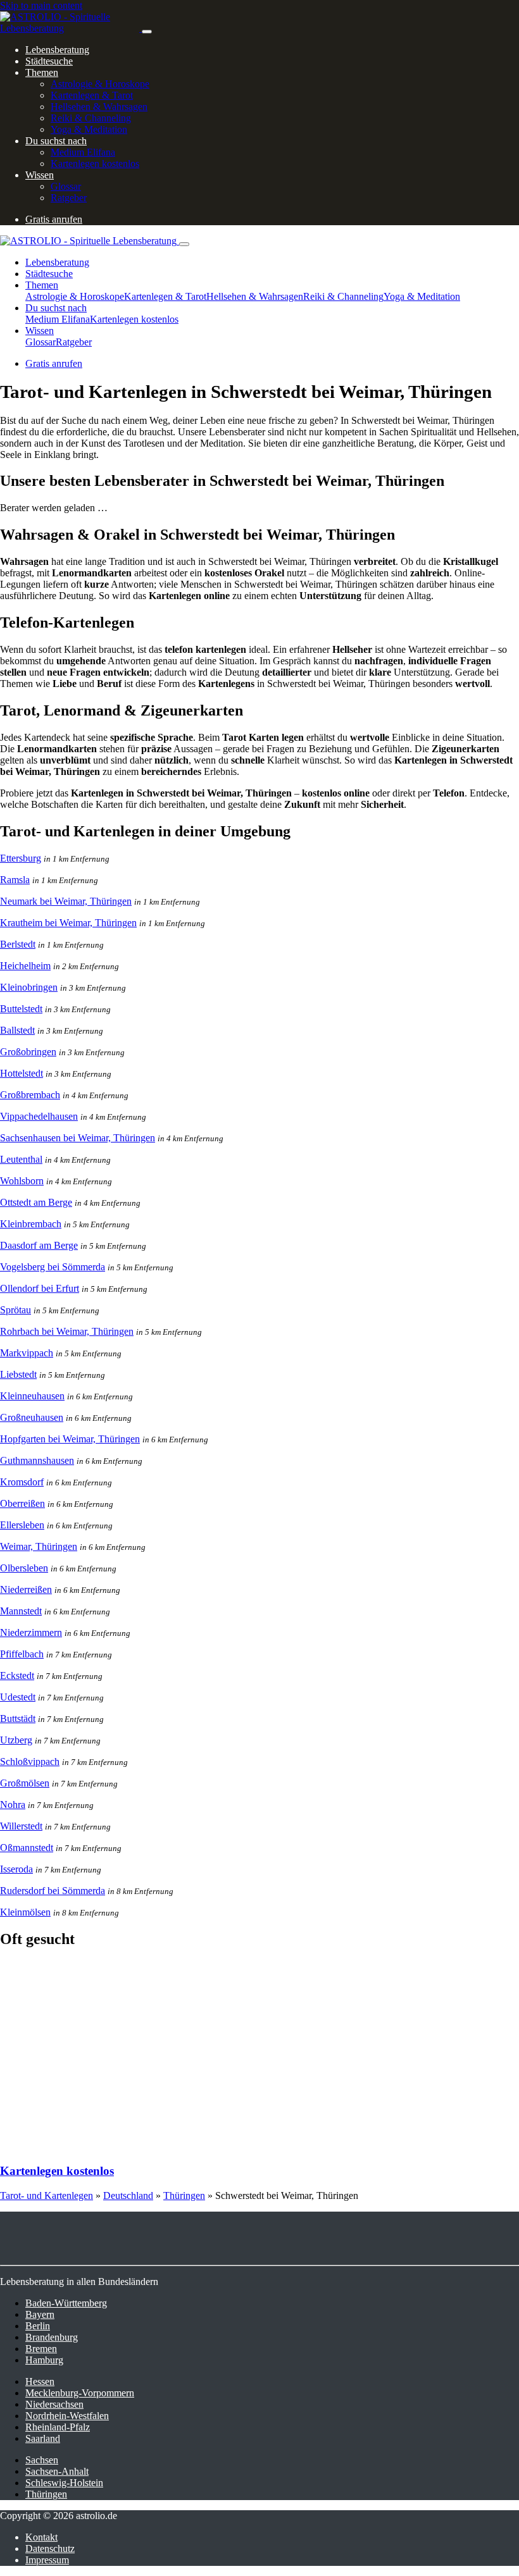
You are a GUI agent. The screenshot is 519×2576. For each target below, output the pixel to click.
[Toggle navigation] (147, 32)
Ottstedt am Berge (36, 1202)
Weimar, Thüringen (39, 1546)
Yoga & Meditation (89, 129)
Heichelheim (25, 966)
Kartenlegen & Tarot (92, 95)
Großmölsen (25, 1783)
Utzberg (16, 1740)
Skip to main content (41, 5)
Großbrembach (30, 1095)
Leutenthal (21, 1159)
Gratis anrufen (54, 219)
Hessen (40, 2381)
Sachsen (42, 2460)
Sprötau (16, 1310)
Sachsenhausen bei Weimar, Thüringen (78, 1138)
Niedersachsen (54, 2404)
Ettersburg (21, 858)
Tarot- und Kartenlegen (47, 2195)
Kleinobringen (29, 987)
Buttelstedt (21, 1009)
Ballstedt (17, 1030)
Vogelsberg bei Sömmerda (53, 1267)
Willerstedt (21, 1826)
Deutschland (128, 2195)
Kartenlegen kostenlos (95, 164)
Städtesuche (49, 61)
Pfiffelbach (22, 1654)
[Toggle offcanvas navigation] (184, 244)
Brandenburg (52, 2337)
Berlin (38, 2326)
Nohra (13, 1805)
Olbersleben (24, 1568)
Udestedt (18, 1697)
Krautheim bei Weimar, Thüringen (68, 923)
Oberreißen (22, 1503)
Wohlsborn (22, 1181)
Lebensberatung (57, 50)
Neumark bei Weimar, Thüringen (66, 901)
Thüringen (184, 2195)
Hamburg (44, 2360)
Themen (42, 72)
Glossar (66, 186)
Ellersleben (22, 1525)
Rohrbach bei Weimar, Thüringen (67, 1331)
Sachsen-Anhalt (57, 2471)
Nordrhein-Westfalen (67, 2416)
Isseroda (16, 1869)
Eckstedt (17, 1675)
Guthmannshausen (37, 1460)
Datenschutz (50, 2548)
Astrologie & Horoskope (100, 84)
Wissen (40, 175)
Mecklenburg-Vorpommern (80, 2393)
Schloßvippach (30, 1762)
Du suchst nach (56, 141)
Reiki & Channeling (91, 118)
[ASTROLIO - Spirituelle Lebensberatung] (71, 28)
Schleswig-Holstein (64, 2483)
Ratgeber (69, 198)
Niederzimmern (31, 1632)
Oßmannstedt (27, 1848)
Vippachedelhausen (39, 1116)
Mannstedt (21, 1611)
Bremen (41, 2349)
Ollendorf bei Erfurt (40, 1288)
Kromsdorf (22, 1482)
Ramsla (15, 880)
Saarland (43, 2438)
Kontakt (41, 2537)
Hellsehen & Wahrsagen (99, 107)
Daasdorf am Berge (39, 1245)
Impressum (47, 2560)
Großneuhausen (32, 1417)
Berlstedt (18, 944)
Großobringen (28, 1052)
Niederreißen (26, 1589)
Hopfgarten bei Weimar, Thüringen (70, 1439)
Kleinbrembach (31, 1224)
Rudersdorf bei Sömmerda (53, 1891)
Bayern (40, 2314)
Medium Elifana (83, 152)
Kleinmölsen (25, 1912)
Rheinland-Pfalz (58, 2427)
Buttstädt (18, 1718)
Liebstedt (18, 1374)
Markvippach (27, 1353)
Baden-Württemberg (66, 2303)
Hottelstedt (22, 1073)
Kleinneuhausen (32, 1396)
